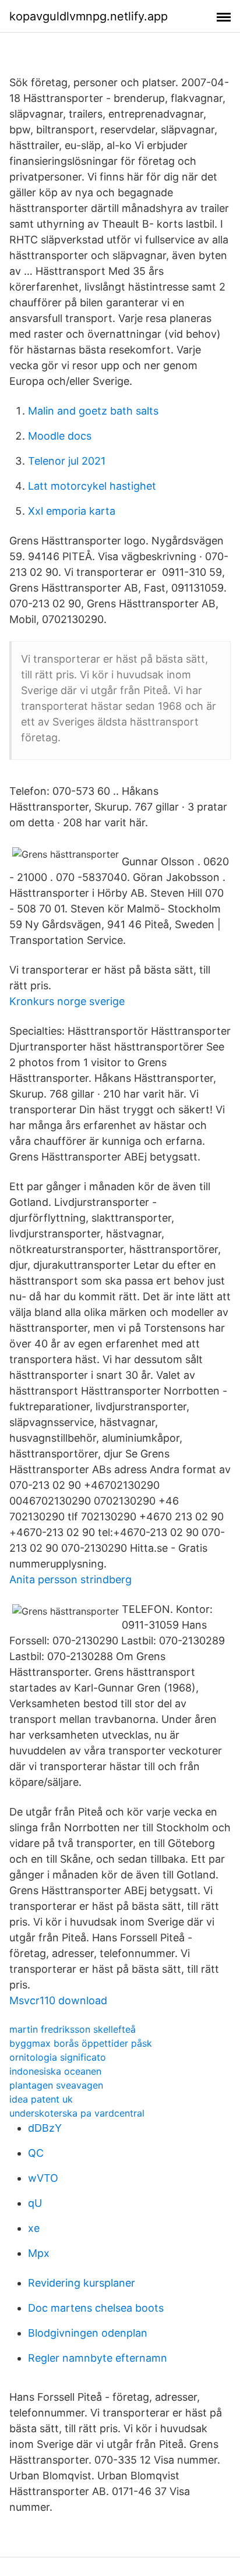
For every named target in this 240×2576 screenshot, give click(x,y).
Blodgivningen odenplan (88, 2333)
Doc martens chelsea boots (96, 2308)
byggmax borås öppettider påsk (81, 2043)
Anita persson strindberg (70, 1579)
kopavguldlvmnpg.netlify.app (89, 16)
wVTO (43, 2178)
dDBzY (45, 2128)
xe (34, 2228)
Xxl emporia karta (72, 511)
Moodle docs (60, 436)
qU (35, 2203)
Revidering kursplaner (82, 2283)
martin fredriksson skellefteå (73, 2029)
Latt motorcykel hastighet (92, 486)
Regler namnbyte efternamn (98, 2358)
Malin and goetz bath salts (93, 411)
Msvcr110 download (58, 2000)
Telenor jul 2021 (67, 461)
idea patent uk (41, 2099)
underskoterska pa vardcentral (77, 2113)
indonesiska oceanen (55, 2071)
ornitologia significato (58, 2057)
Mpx (39, 2253)
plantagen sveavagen (56, 2085)
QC (36, 2153)
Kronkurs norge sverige (67, 1001)
